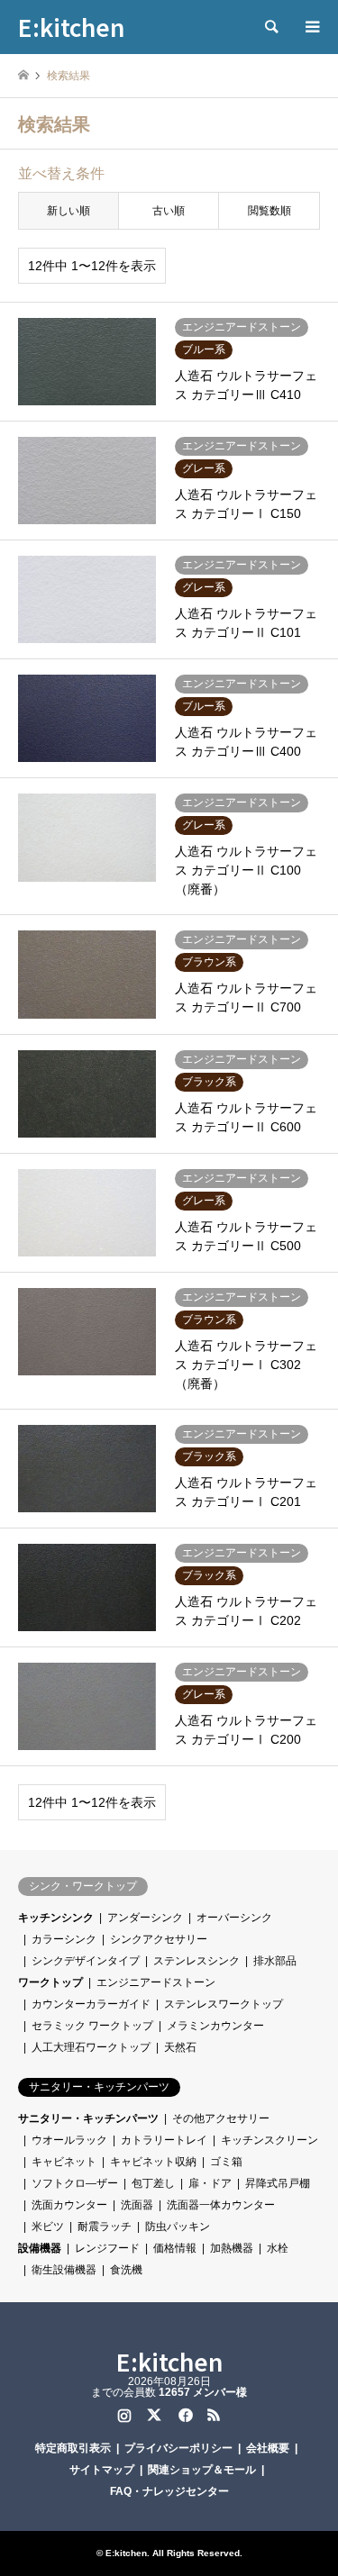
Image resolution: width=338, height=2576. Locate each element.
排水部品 (275, 1961)
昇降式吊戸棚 (278, 2183)
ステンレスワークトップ (224, 2004)
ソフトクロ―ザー (75, 2183)
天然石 (180, 2047)
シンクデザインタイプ (86, 1961)
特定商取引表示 (73, 2448)
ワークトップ (50, 1982)
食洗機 (126, 2270)
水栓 (278, 2248)
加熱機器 (232, 2248)
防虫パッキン (178, 2227)
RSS (214, 2415)
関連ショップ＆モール (202, 2470)
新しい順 (69, 211)
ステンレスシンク (196, 1961)
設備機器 (40, 2248)
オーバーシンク (234, 1918)
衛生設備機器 (64, 2270)
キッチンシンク (56, 1918)
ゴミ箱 (226, 2162)
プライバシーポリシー (178, 2448)
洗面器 (137, 2205)
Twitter (154, 2415)
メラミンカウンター (215, 2026)
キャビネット (64, 2162)
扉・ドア (210, 2183)
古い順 (169, 211)
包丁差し (153, 2183)
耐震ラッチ (105, 2227)
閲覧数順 (269, 211)
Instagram (124, 2415)
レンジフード (107, 2248)
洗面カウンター (69, 2205)
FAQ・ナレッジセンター (169, 2491)
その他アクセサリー (221, 2118)
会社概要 (268, 2448)
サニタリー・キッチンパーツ (88, 2118)
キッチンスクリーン (269, 2140)
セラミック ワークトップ (92, 2026)
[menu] (311, 27)
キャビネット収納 (153, 2162)
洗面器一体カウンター (221, 2205)
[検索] (270, 27)
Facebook (184, 2415)
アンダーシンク (145, 1918)
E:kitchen (169, 2361)
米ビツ (48, 2227)
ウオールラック (69, 2140)
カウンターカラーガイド (91, 2004)
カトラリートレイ (164, 2140)
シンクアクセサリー (159, 1939)
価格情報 (175, 2248)
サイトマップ (102, 2470)
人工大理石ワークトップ (91, 2047)
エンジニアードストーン (156, 1982)
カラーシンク (64, 1939)
